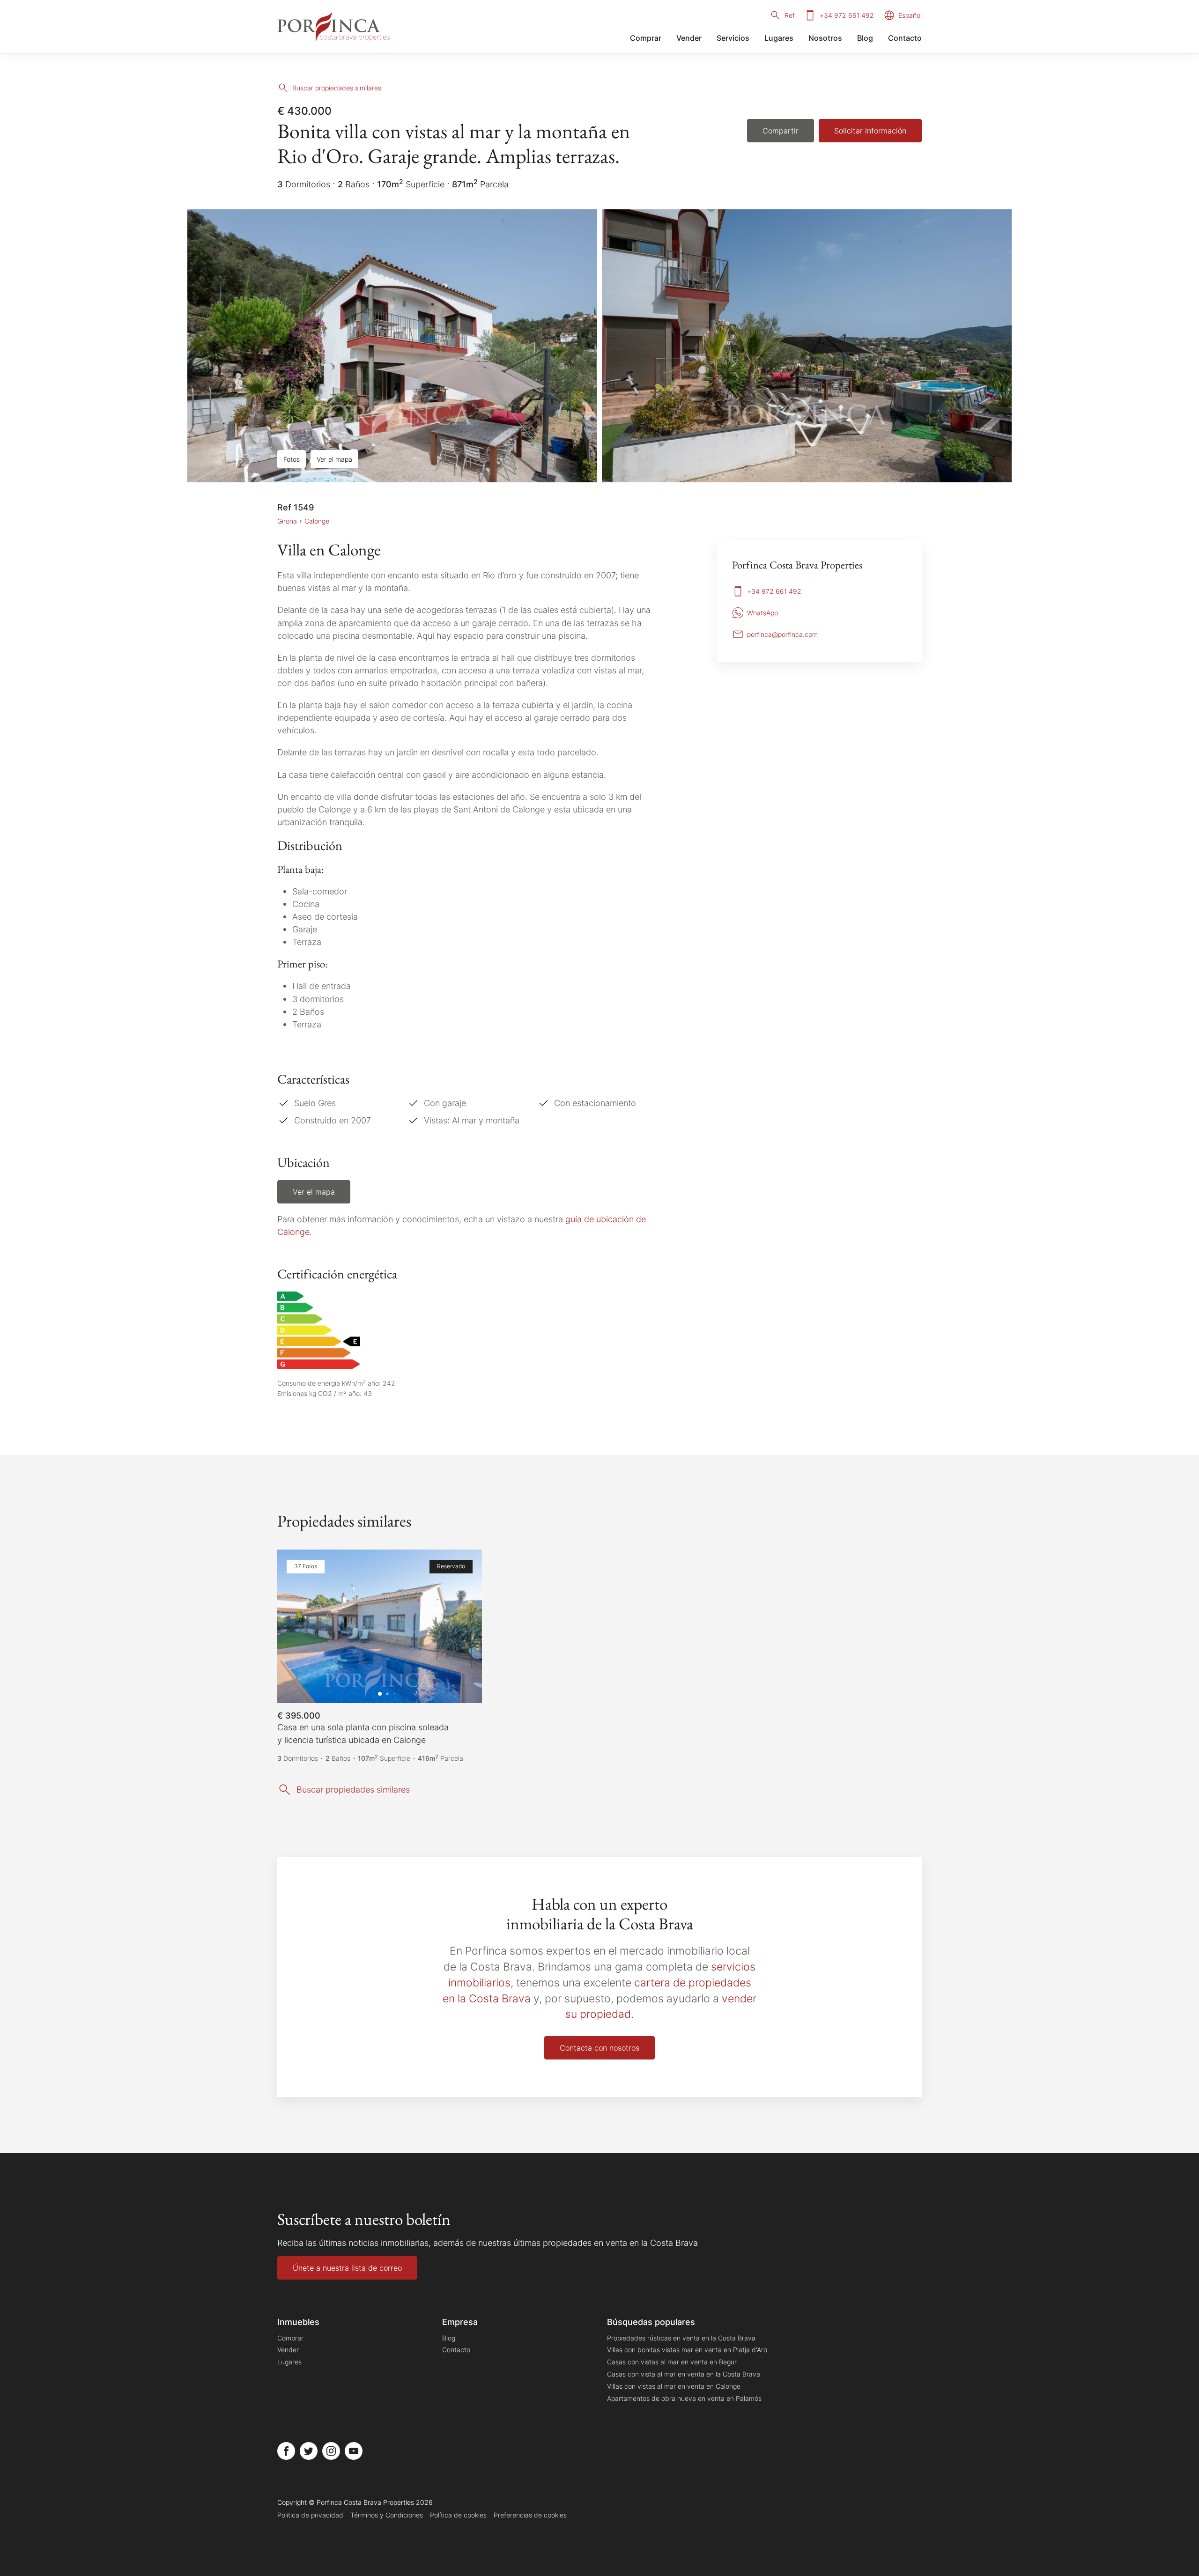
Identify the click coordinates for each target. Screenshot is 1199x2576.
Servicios (733, 38)
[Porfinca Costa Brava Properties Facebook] (286, 2451)
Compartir (781, 131)
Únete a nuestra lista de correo (347, 2268)
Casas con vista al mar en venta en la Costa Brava (684, 2374)
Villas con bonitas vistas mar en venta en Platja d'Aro (687, 2350)
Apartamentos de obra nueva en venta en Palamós (684, 2398)
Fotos (292, 459)
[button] (295, 1626)
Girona (287, 521)
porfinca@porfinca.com (782, 634)
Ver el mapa (334, 459)
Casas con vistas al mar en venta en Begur (672, 2362)
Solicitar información (870, 131)
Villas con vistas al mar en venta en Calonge (674, 2386)
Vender (689, 38)
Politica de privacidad (310, 2515)
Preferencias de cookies (530, 2515)
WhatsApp (762, 613)
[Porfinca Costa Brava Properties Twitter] (309, 2451)
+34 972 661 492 (847, 15)
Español (910, 15)
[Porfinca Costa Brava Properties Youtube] (354, 2451)
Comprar (646, 38)
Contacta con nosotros (599, 2048)
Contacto (905, 38)
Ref (790, 15)
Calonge (317, 521)
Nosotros (825, 38)
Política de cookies (458, 2515)
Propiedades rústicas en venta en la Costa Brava (681, 2338)
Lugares (779, 38)
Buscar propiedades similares (337, 88)
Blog (865, 38)
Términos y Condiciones (387, 2515)
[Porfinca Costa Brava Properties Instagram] (331, 2451)
